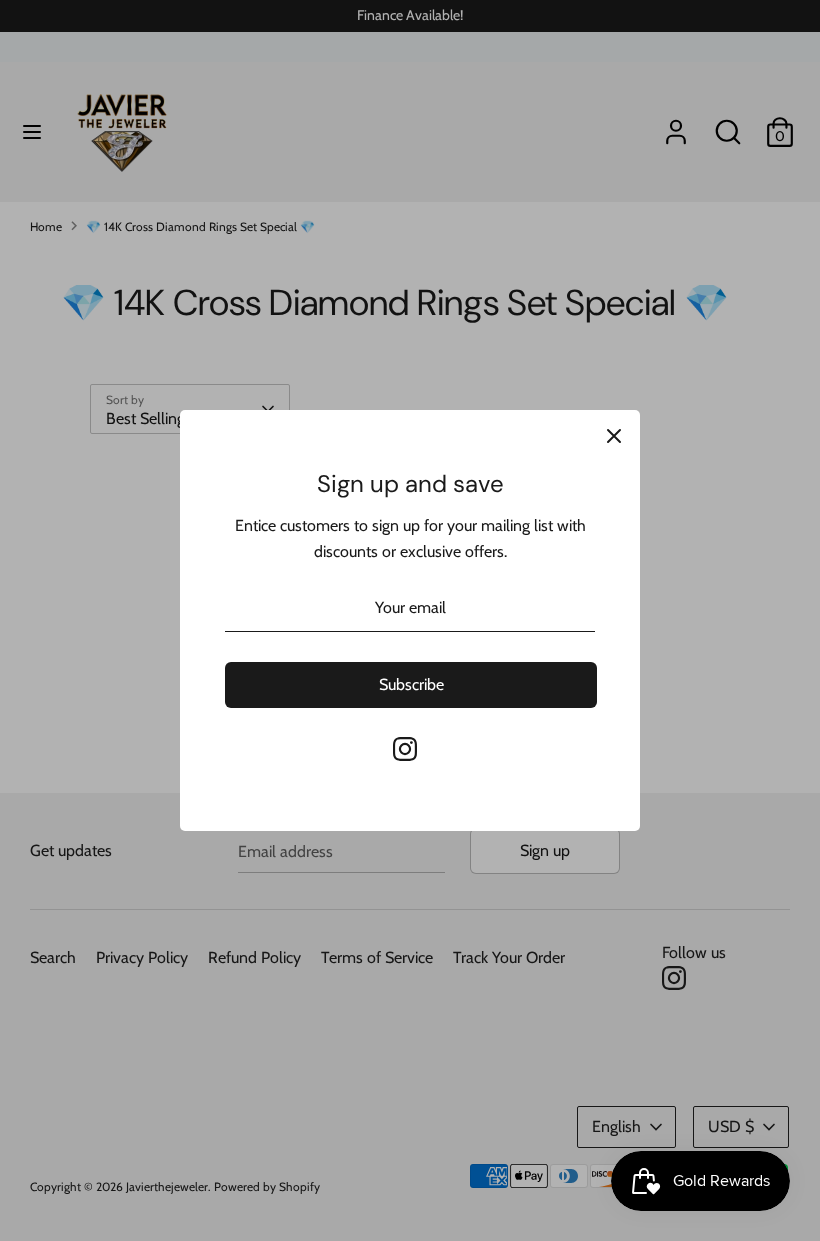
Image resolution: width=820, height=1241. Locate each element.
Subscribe (411, 684)
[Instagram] (405, 749)
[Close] (614, 436)
